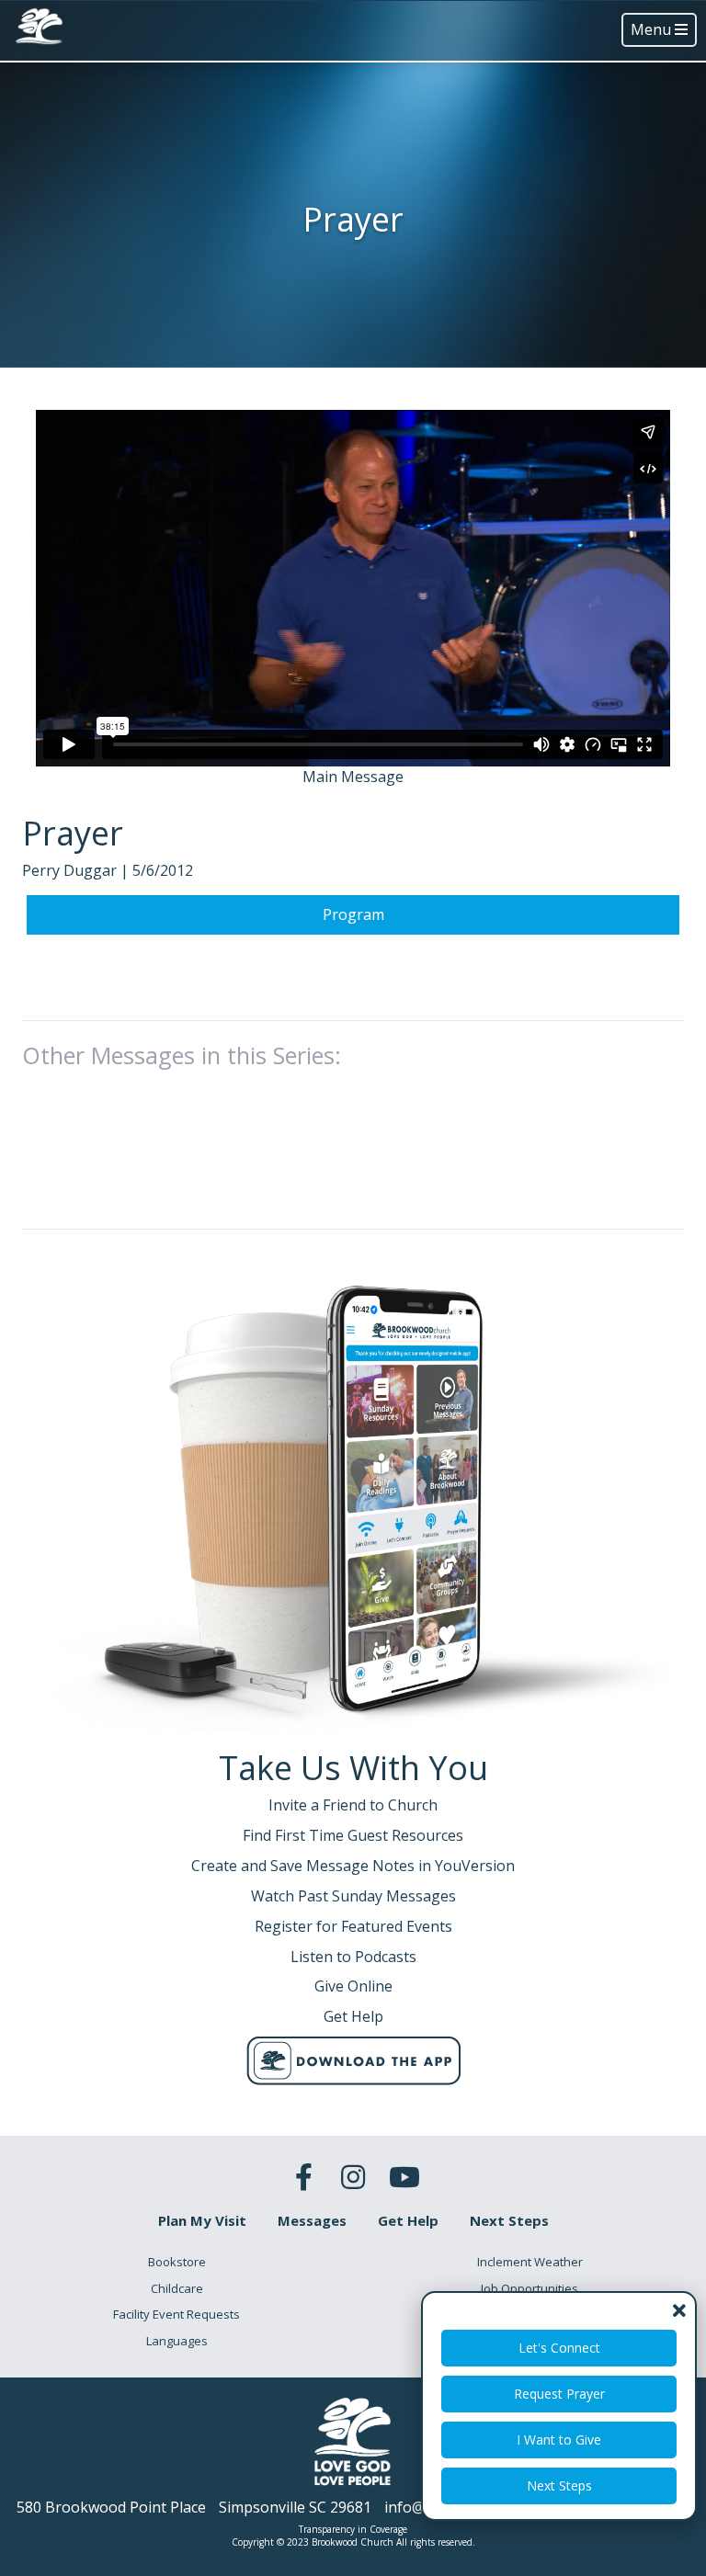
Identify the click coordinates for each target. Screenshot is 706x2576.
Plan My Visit (202, 2220)
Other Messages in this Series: (182, 1055)
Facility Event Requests (176, 2314)
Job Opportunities (529, 2288)
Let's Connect (559, 2348)
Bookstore (177, 2262)
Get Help (408, 2220)
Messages (312, 2220)
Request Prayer (559, 2394)
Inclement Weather (530, 2262)
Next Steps (559, 2485)
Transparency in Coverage (353, 2529)
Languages (177, 2341)
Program (353, 914)
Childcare (177, 2288)
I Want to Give (559, 2440)
